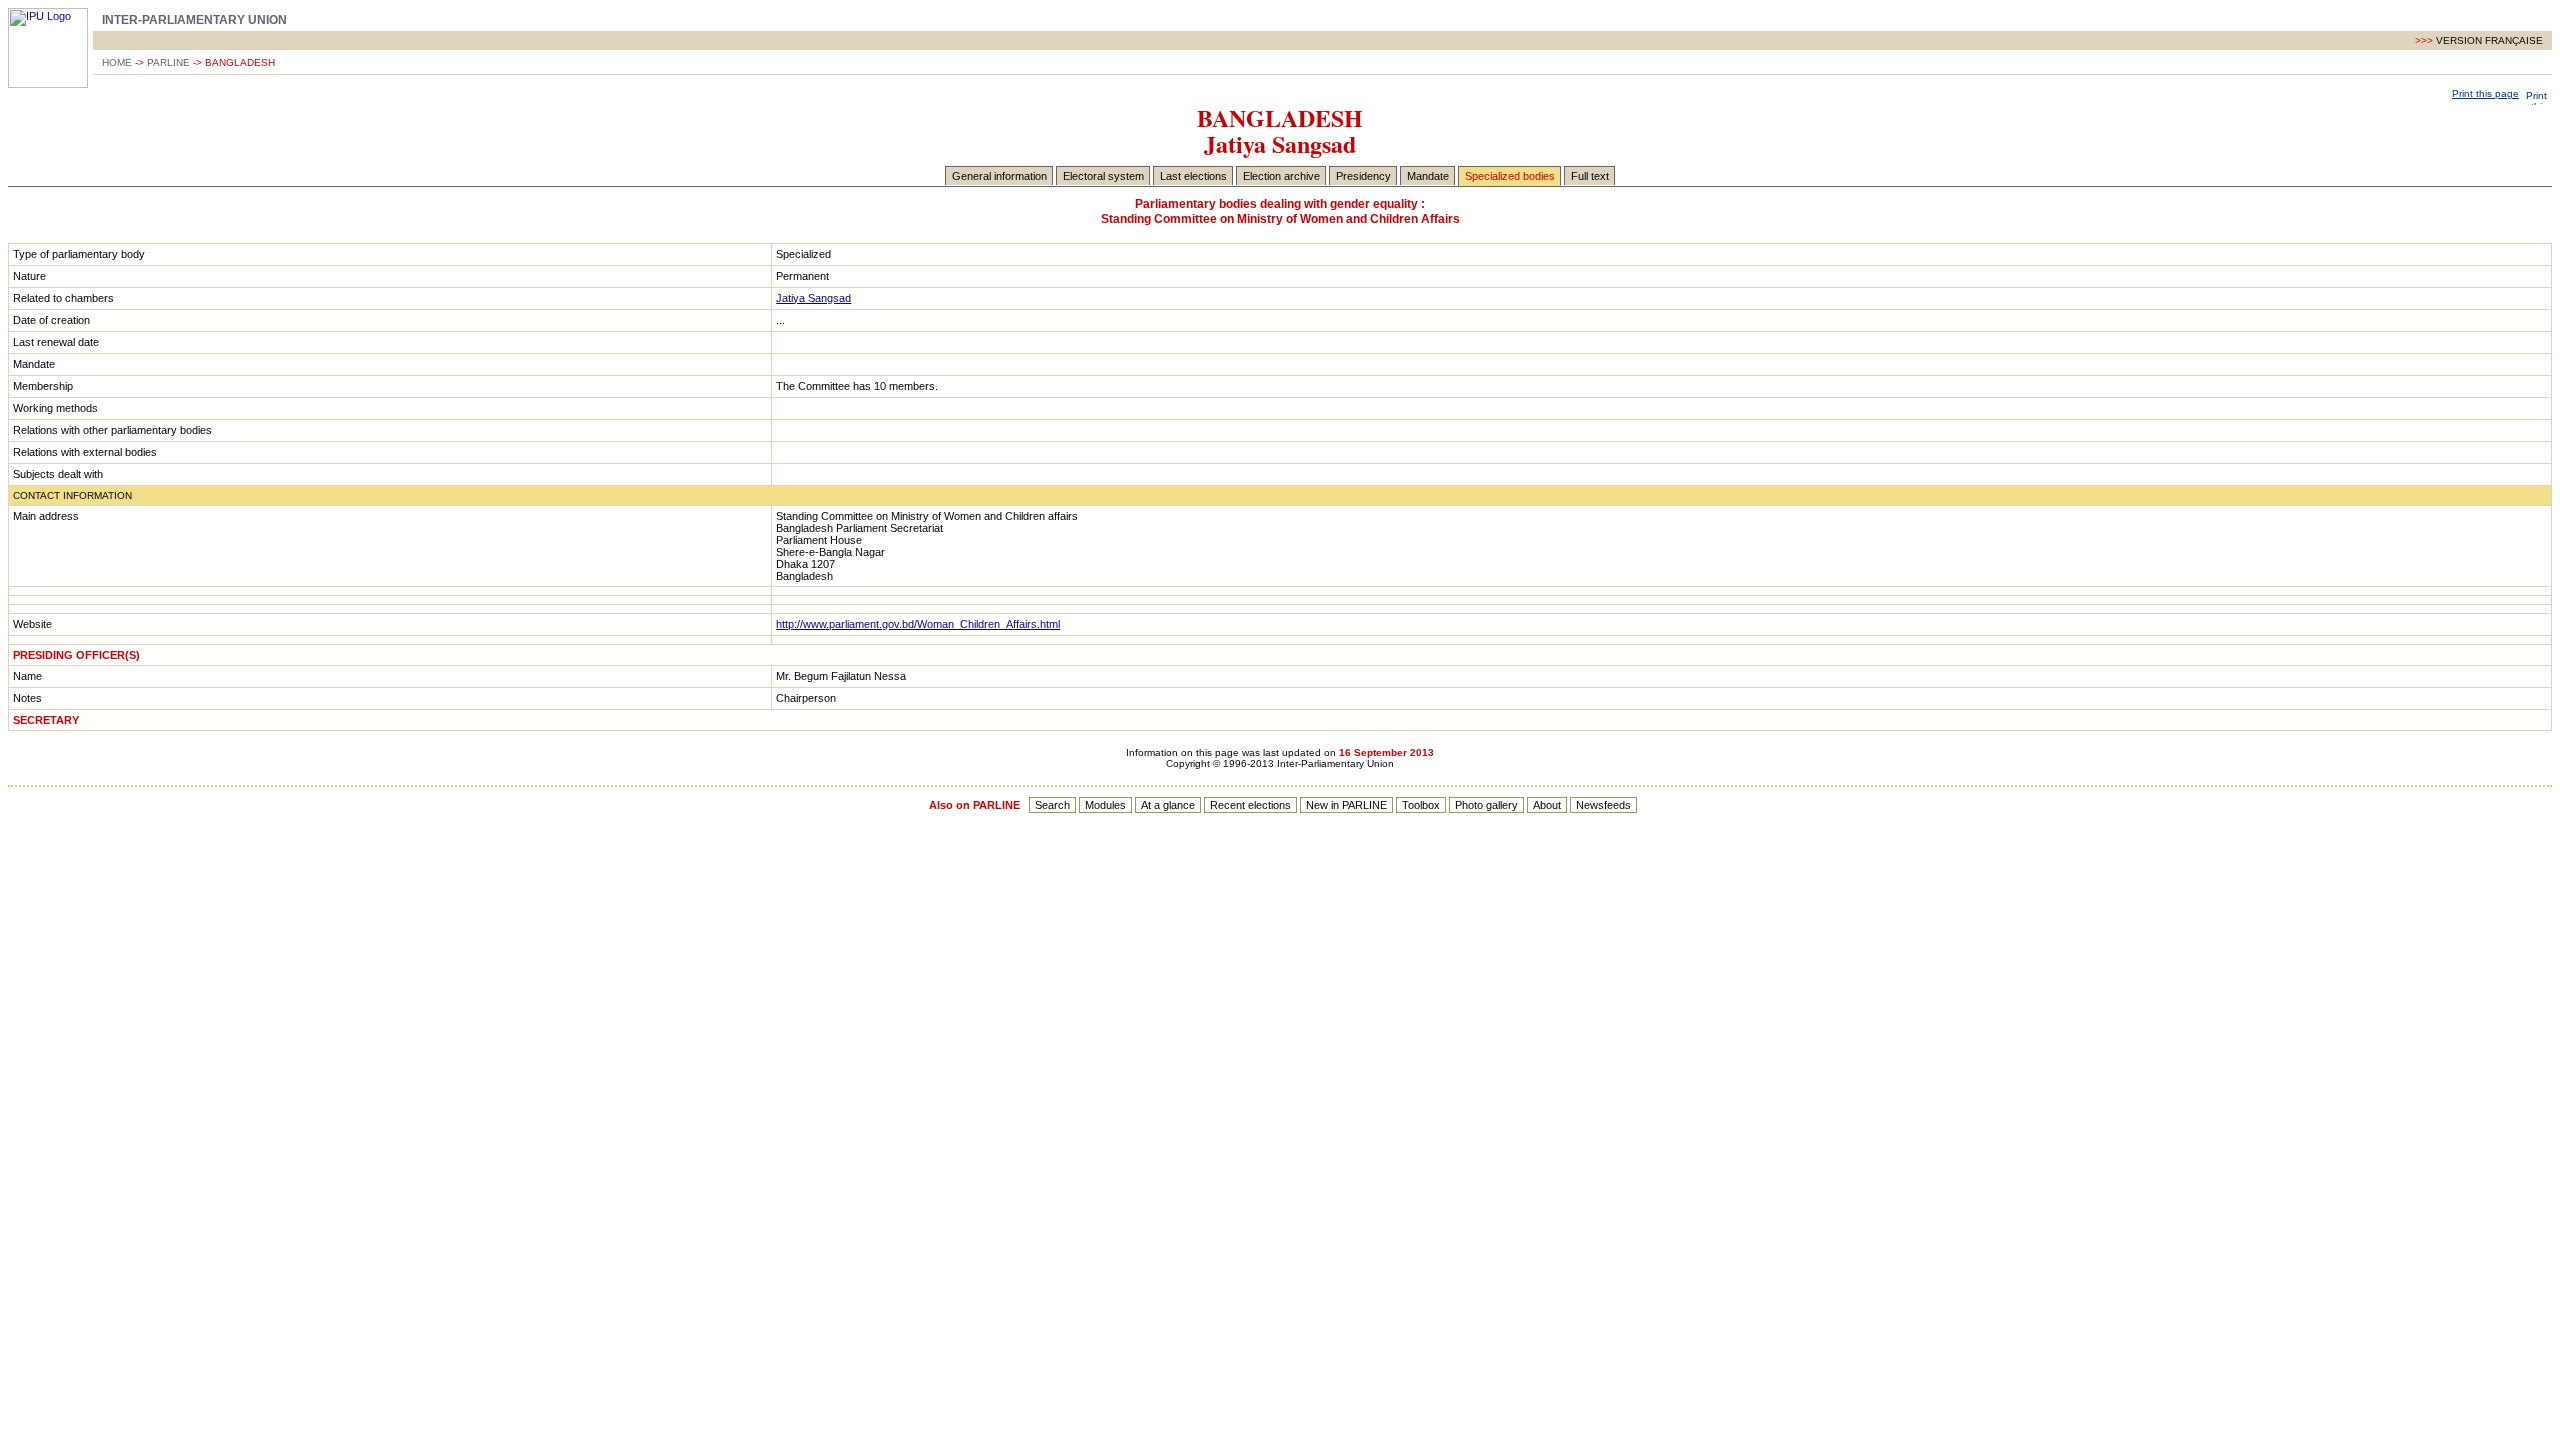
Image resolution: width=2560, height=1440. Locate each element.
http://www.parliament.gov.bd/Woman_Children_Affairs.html (918, 624)
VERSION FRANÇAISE (2491, 40)
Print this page (2485, 93)
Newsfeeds (1603, 805)
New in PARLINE (1346, 805)
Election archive (1281, 176)
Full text (1590, 176)
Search (1052, 805)
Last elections (1193, 176)
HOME (117, 62)
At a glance (1168, 805)
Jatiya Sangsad (813, 298)
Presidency (1363, 176)
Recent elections (1250, 805)
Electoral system (1103, 176)
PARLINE (168, 62)
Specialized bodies (1510, 176)
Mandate (1428, 176)
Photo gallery (1486, 805)
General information (999, 176)
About (1547, 805)
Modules (1105, 805)
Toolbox (1421, 805)
